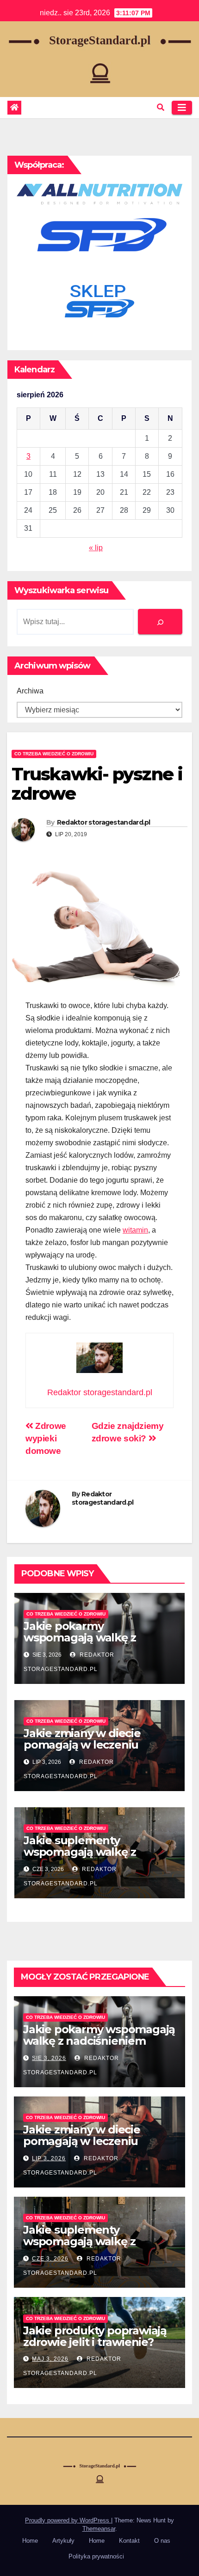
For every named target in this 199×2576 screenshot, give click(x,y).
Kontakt (129, 2541)
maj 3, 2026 (50, 2359)
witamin (135, 1230)
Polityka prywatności (96, 2556)
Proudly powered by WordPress (68, 2520)
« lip (96, 548)
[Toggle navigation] (182, 108)
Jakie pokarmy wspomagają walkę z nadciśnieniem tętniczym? (94, 1637)
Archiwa (30, 691)
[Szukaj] (160, 622)
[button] (161, 107)
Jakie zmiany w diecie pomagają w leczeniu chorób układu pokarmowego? (82, 1750)
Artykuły (63, 2541)
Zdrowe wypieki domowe (46, 1438)
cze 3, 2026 (50, 2259)
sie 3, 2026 (49, 2058)
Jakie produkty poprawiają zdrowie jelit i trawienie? (95, 2336)
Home (30, 2541)
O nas (162, 2541)
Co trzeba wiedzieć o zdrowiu (54, 754)
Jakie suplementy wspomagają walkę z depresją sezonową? (80, 1852)
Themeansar (99, 2529)
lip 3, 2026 (49, 2158)
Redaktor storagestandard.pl (104, 822)
